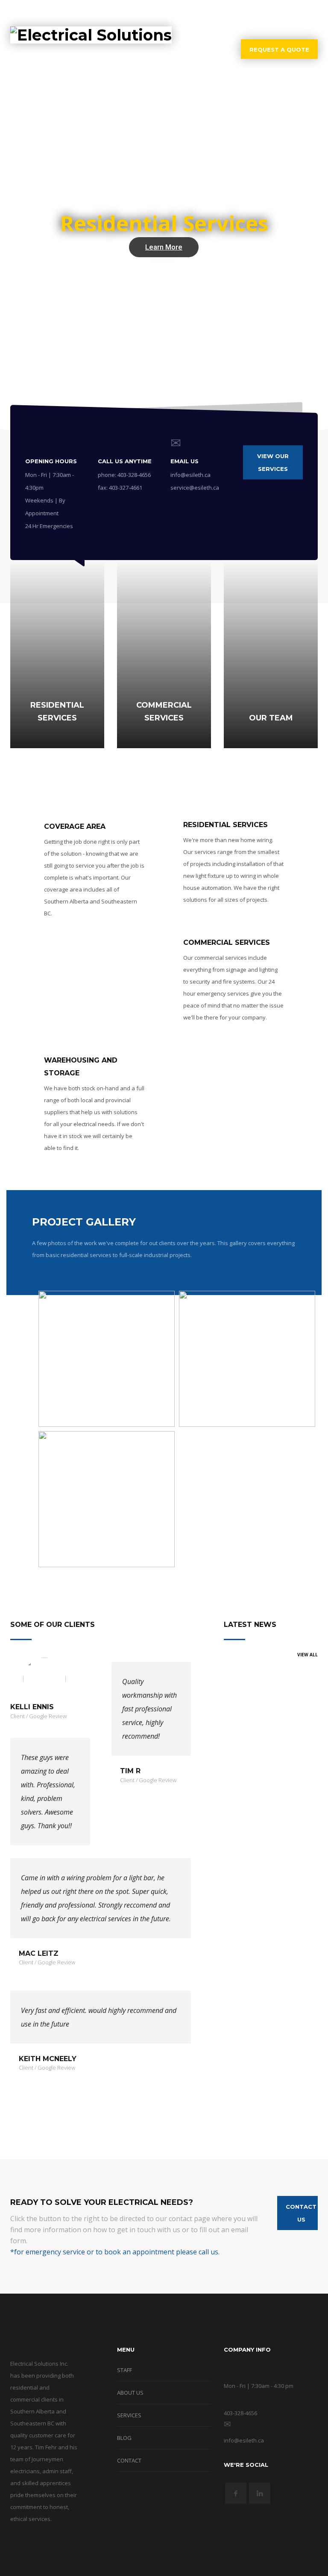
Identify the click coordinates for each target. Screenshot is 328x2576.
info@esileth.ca (190, 475)
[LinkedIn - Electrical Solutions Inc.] (260, 2493)
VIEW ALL (307, 1655)
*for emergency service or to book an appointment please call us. (115, 2252)
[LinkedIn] (311, 13)
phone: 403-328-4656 (124, 475)
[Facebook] (299, 13)
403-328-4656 (258, 13)
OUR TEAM (271, 718)
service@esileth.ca (195, 488)
